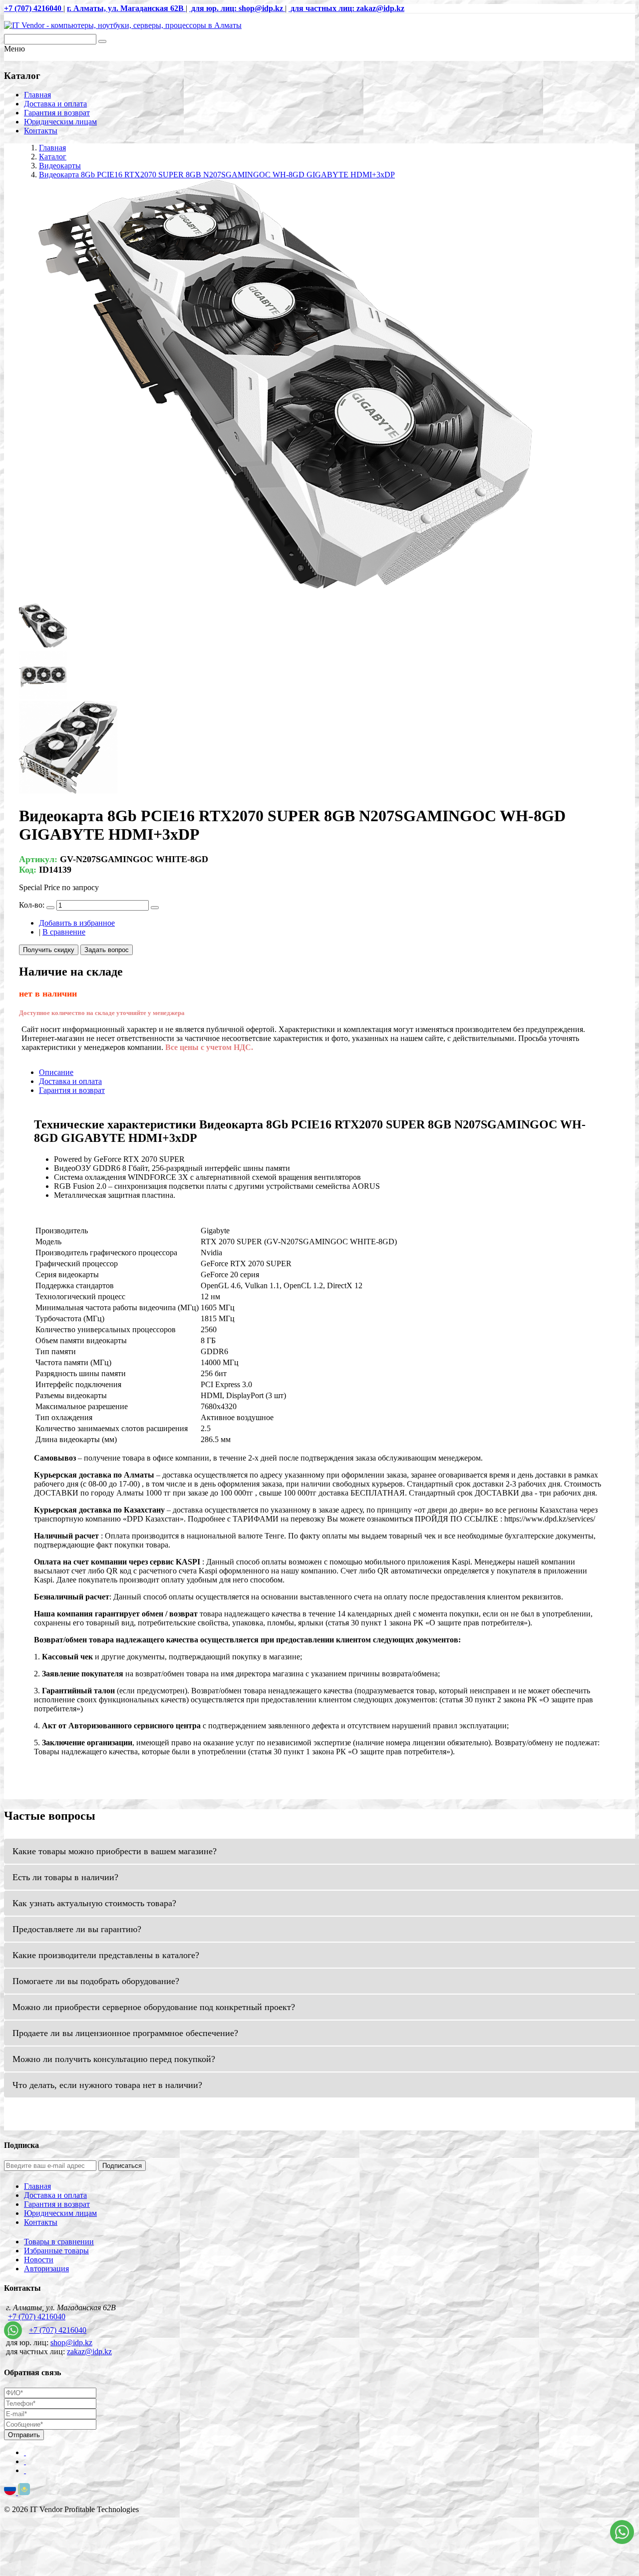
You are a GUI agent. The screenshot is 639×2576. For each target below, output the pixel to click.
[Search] (102, 41)
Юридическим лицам (60, 122)
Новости (39, 2260)
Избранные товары (56, 2251)
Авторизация (46, 2269)
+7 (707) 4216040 (37, 2317)
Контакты (41, 131)
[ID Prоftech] (123, 25)
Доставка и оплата (55, 104)
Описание (56, 1072)
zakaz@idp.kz (89, 2351)
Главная (37, 95)
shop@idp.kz (71, 2342)
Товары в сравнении (59, 2242)
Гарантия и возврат (57, 113)
